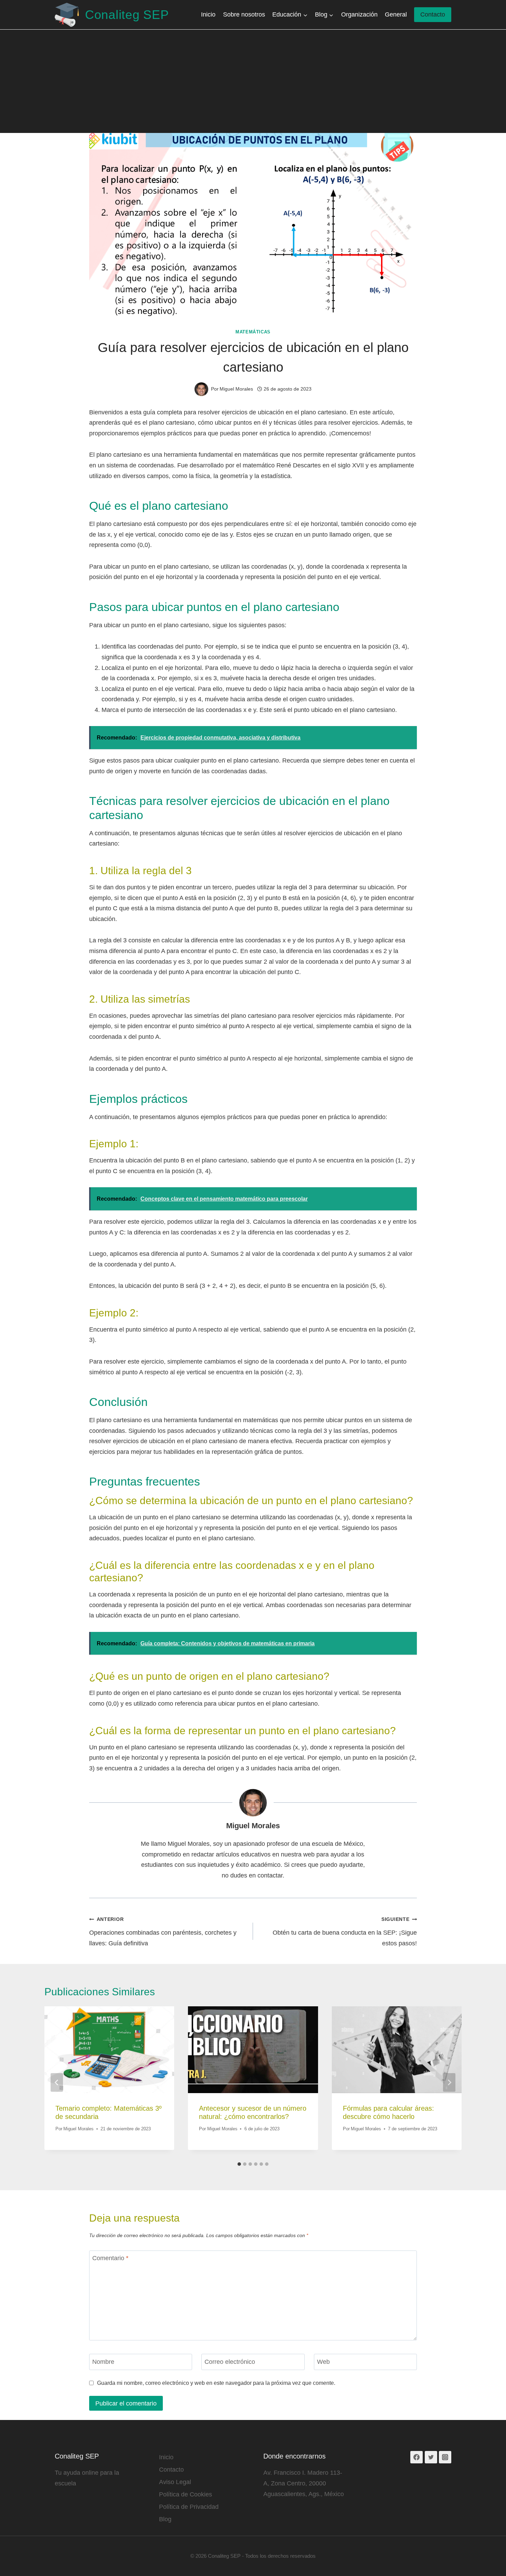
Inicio (208, 14)
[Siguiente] (449, 2082)
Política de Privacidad (189, 2507)
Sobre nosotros (244, 14)
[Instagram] (445, 2457)
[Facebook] (417, 2457)
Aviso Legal (175, 2482)
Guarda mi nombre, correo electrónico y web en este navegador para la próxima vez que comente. (216, 2383)
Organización (359, 14)
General (396, 14)
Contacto (433, 14)
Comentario (110, 2258)
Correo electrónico (230, 2362)
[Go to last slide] (57, 2082)
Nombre (103, 2362)
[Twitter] (431, 2457)
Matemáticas (253, 332)
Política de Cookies (186, 2494)
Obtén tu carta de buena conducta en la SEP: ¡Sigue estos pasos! (345, 1931)
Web (323, 2362)
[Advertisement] (253, 81)
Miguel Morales (253, 1826)
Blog (165, 2519)
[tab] (239, 2164)
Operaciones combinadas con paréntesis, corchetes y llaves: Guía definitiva (163, 1931)
